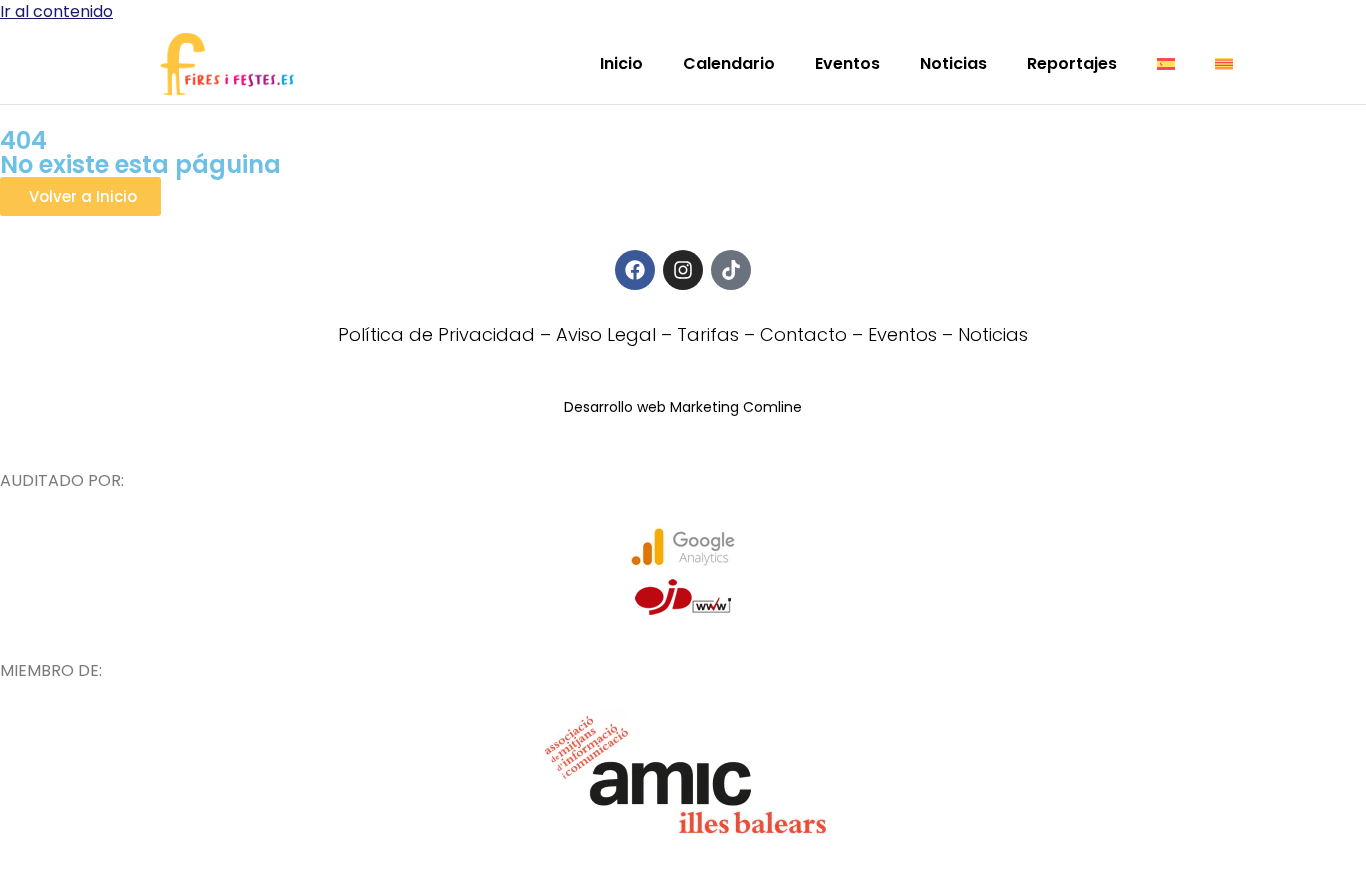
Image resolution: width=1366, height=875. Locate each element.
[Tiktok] (731, 270)
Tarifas (708, 334)
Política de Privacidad (436, 334)
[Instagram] (683, 270)
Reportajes (1072, 63)
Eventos (847, 63)
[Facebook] (635, 270)
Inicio (621, 63)
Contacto (803, 334)
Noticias (953, 63)
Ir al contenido (56, 11)
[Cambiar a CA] (1224, 64)
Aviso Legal (606, 334)
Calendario (729, 63)
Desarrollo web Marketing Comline (683, 407)
